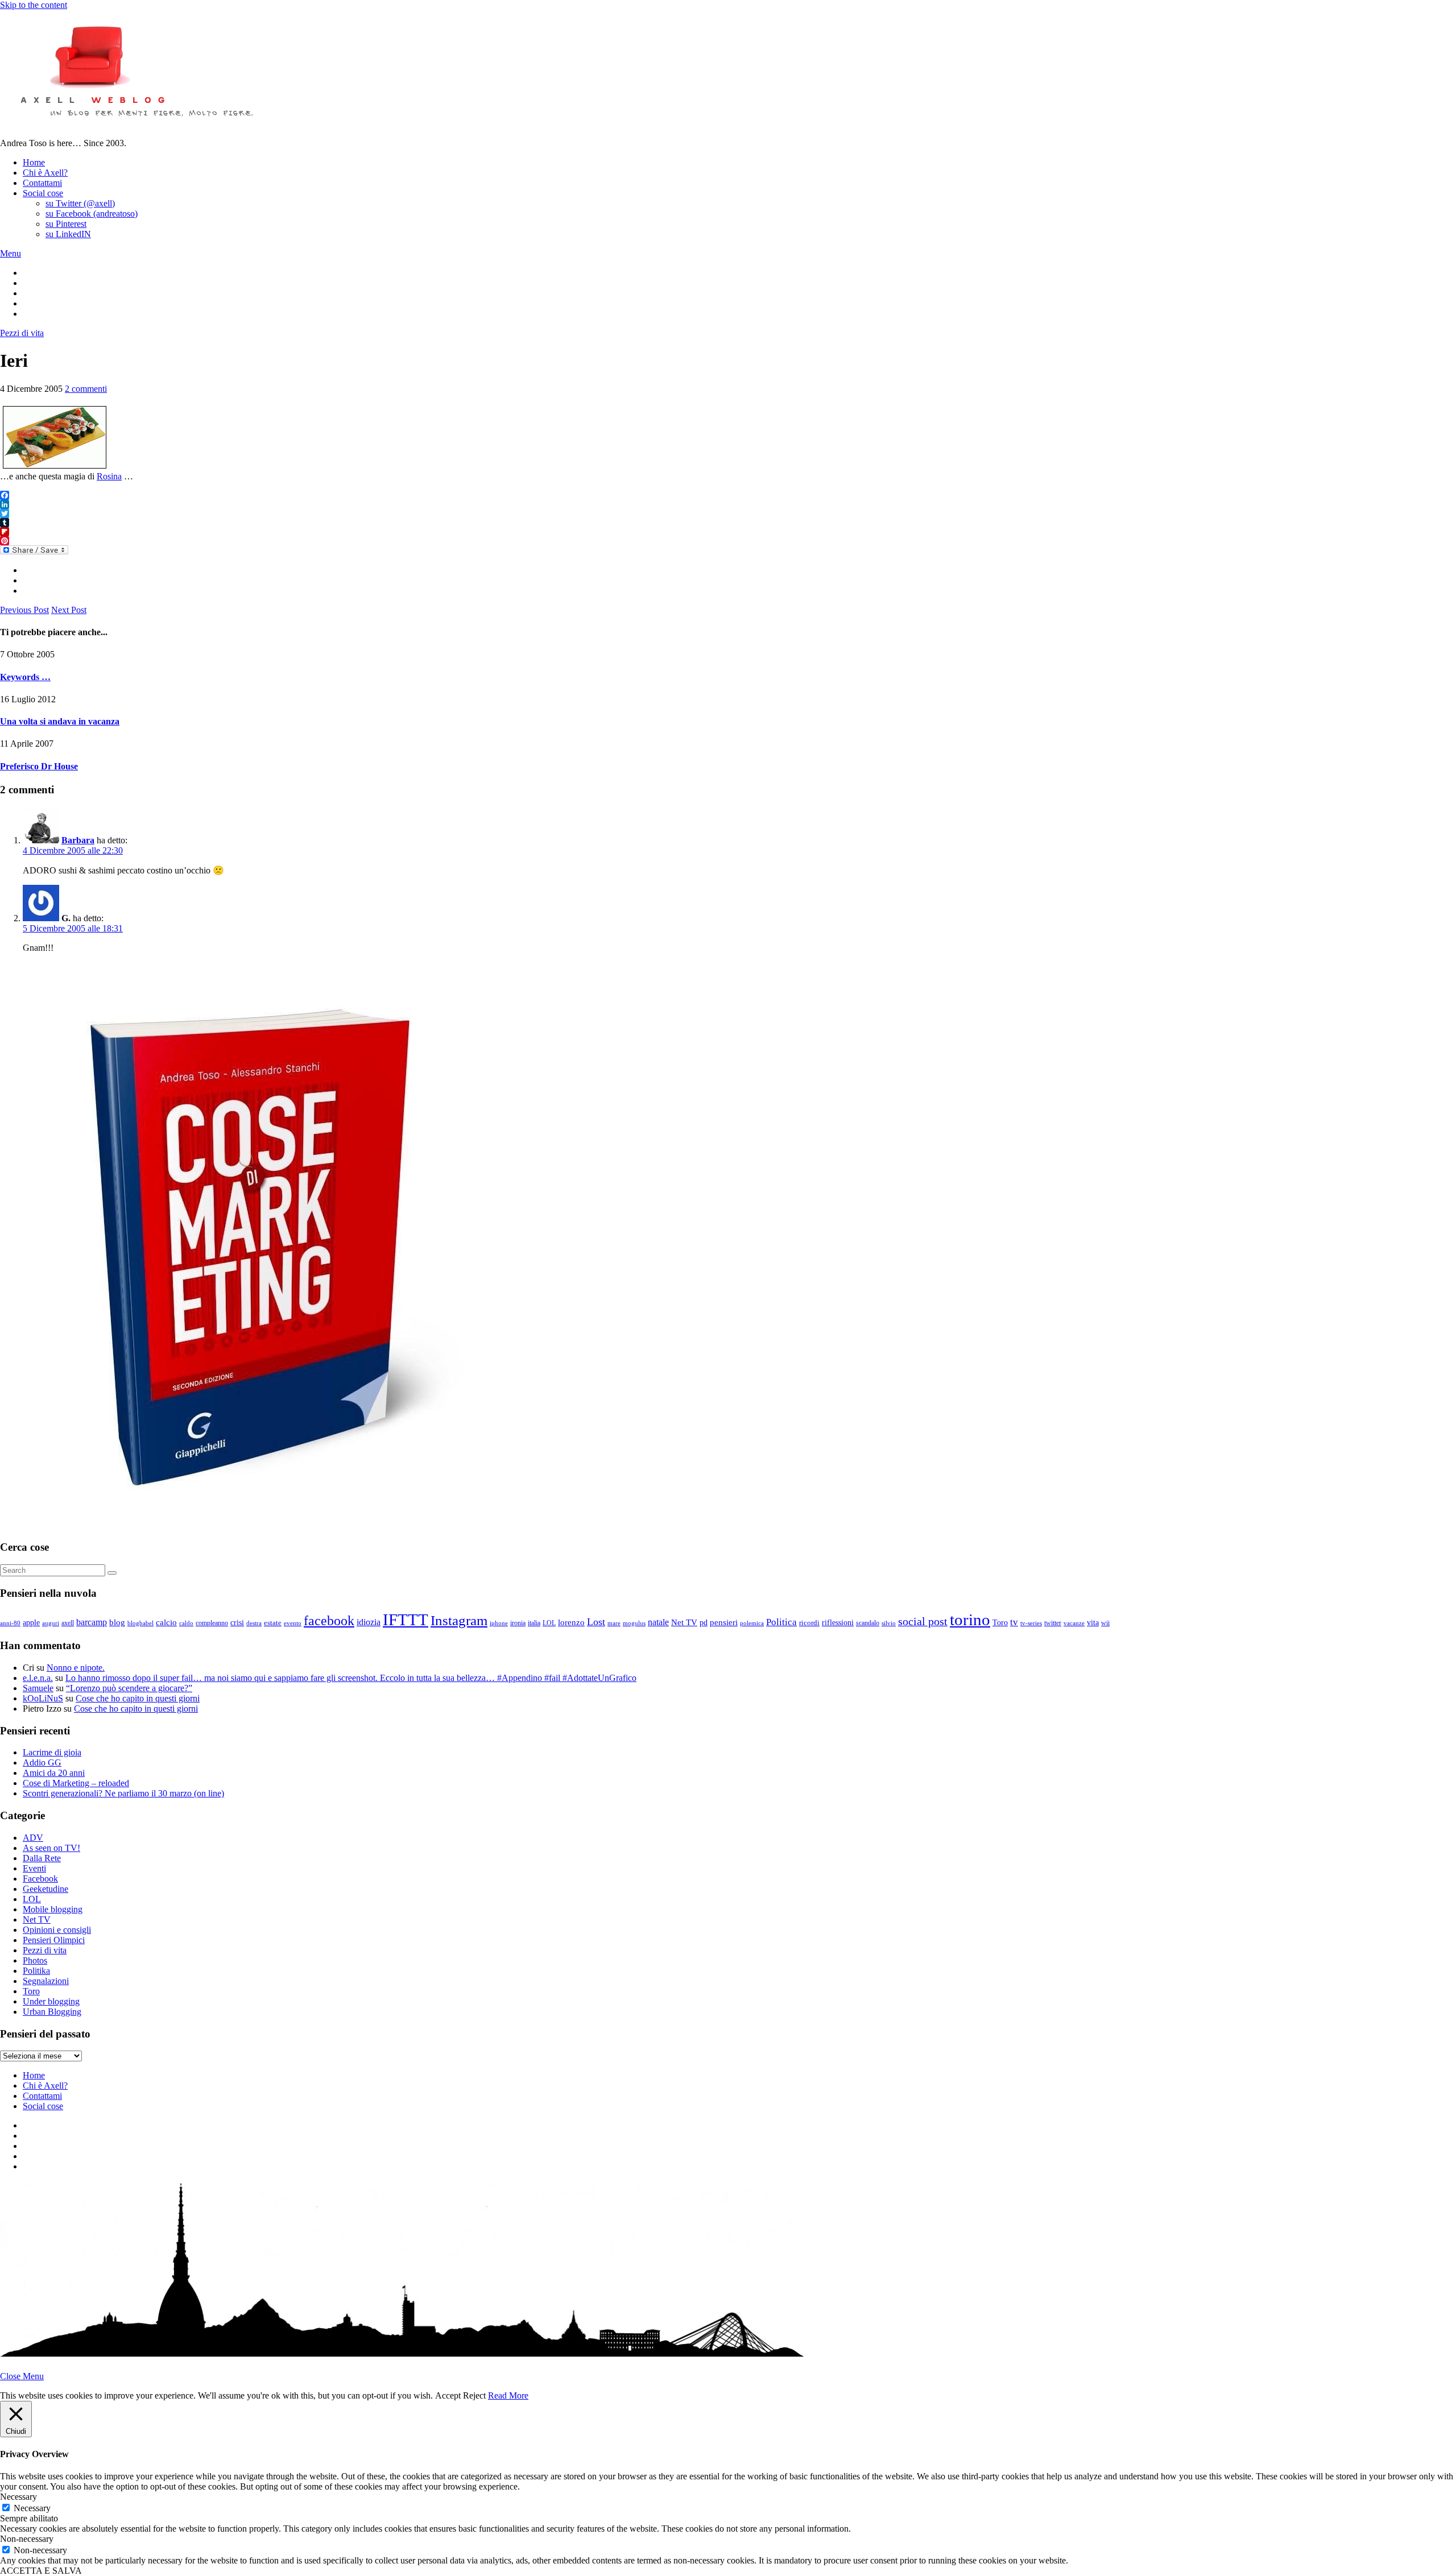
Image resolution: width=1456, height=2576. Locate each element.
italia (534, 1623)
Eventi (34, 1868)
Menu (11, 253)
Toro (1000, 1622)
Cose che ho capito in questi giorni (138, 1698)
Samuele (38, 1688)
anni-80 (10, 1623)
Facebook (40, 1879)
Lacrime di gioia (52, 1752)
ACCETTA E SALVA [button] (41, 2571)
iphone (499, 1623)
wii (1105, 1623)
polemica (752, 1623)
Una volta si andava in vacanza (60, 721)
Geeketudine (45, 1889)
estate (273, 1623)
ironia (518, 1623)
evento (293, 1623)
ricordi (809, 1623)
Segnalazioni (46, 1981)
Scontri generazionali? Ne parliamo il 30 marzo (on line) (123, 1793)
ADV (33, 1838)
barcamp (92, 1622)
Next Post (69, 610)
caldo (186, 1623)
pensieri (724, 1622)
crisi (237, 1623)
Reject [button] (474, 2395)
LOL (549, 1623)
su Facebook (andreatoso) (92, 214)
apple (31, 1622)
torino (970, 1620)
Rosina (109, 476)
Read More (508, 2395)
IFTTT (406, 1620)
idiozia (369, 1622)
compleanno (212, 1623)
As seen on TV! (51, 1848)
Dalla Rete (42, 1858)
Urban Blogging (52, 2012)
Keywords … (25, 677)
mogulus (634, 1623)
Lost (596, 1622)
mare (614, 1623)
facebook (329, 1621)
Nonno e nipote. (76, 1668)
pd (704, 1622)
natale (658, 1622)
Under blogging (51, 2001)
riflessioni (838, 1622)
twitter (1053, 1623)
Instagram (459, 1620)
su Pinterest (66, 224)
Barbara (78, 840)
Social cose (43, 193)
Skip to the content (34, 5)
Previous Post (24, 610)
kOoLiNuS (43, 1698)
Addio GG (42, 1763)
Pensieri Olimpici (54, 1940)
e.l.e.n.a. (38, 1678)
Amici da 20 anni (54, 1773)
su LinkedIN (68, 234)
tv (1014, 1622)
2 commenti (86, 389)
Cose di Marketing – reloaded (76, 1783)
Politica (781, 1622)
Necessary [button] (18, 2497)
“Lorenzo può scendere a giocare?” (129, 1688)
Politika (36, 1971)
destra (254, 1623)
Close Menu (22, 2376)
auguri (51, 1623)
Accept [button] (448, 2395)
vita (1093, 1623)
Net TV (684, 1622)
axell (68, 1623)
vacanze (1074, 1623)
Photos (35, 1960)
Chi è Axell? (45, 173)
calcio (166, 1622)
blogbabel (140, 1623)
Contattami (42, 183)
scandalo (868, 1623)
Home (34, 162)
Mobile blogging (53, 1909)
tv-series (1031, 1623)
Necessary (32, 2508)
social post (923, 1621)
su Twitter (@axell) (80, 203)
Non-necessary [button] (27, 2539)
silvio (889, 1623)
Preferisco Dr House (39, 766)
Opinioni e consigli (57, 1930)
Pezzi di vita (22, 333)
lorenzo (571, 1622)
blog (117, 1622)
